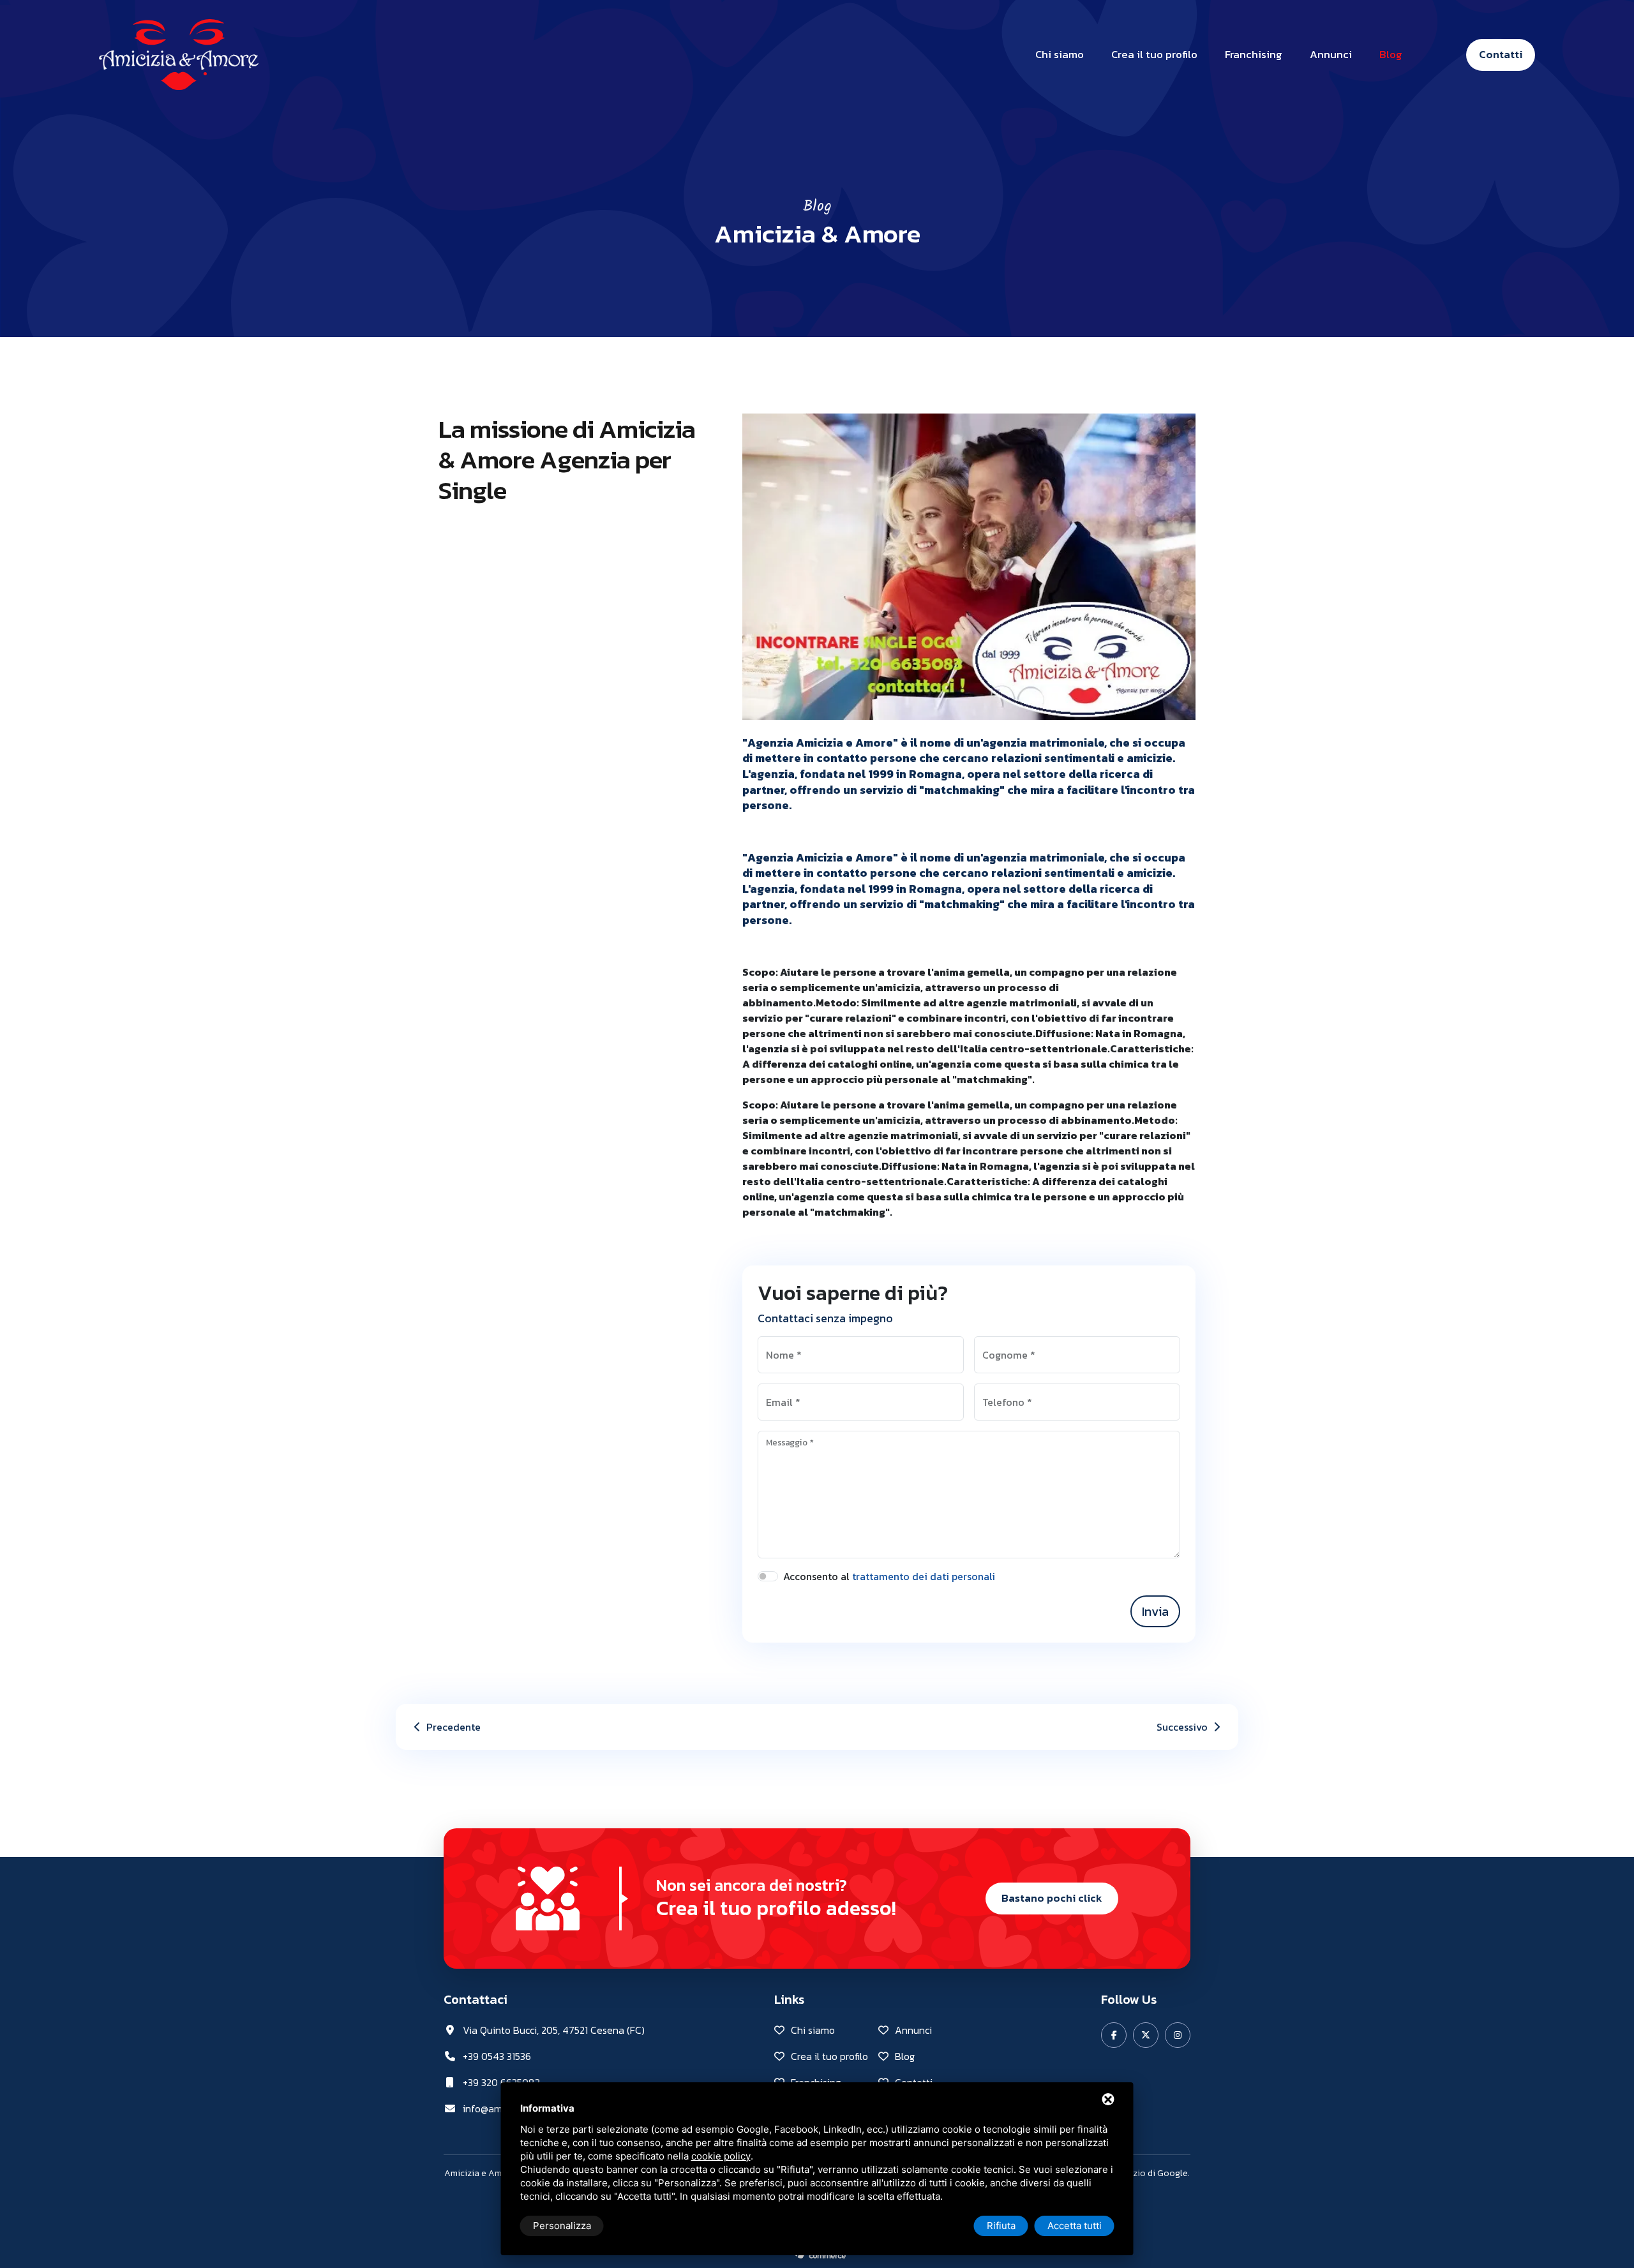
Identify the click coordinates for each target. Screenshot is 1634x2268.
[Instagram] (1178, 2035)
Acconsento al (889, 1576)
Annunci (1331, 54)
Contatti (1501, 54)
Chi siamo (1060, 54)
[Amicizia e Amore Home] (179, 53)
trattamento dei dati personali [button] (924, 1576)
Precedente (452, 1727)
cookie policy (721, 2156)
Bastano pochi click (1052, 1898)
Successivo (1183, 1727)
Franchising (1254, 54)
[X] (1146, 2035)
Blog (1391, 54)
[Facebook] (1114, 2035)
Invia (1155, 1611)
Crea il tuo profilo (1154, 54)
